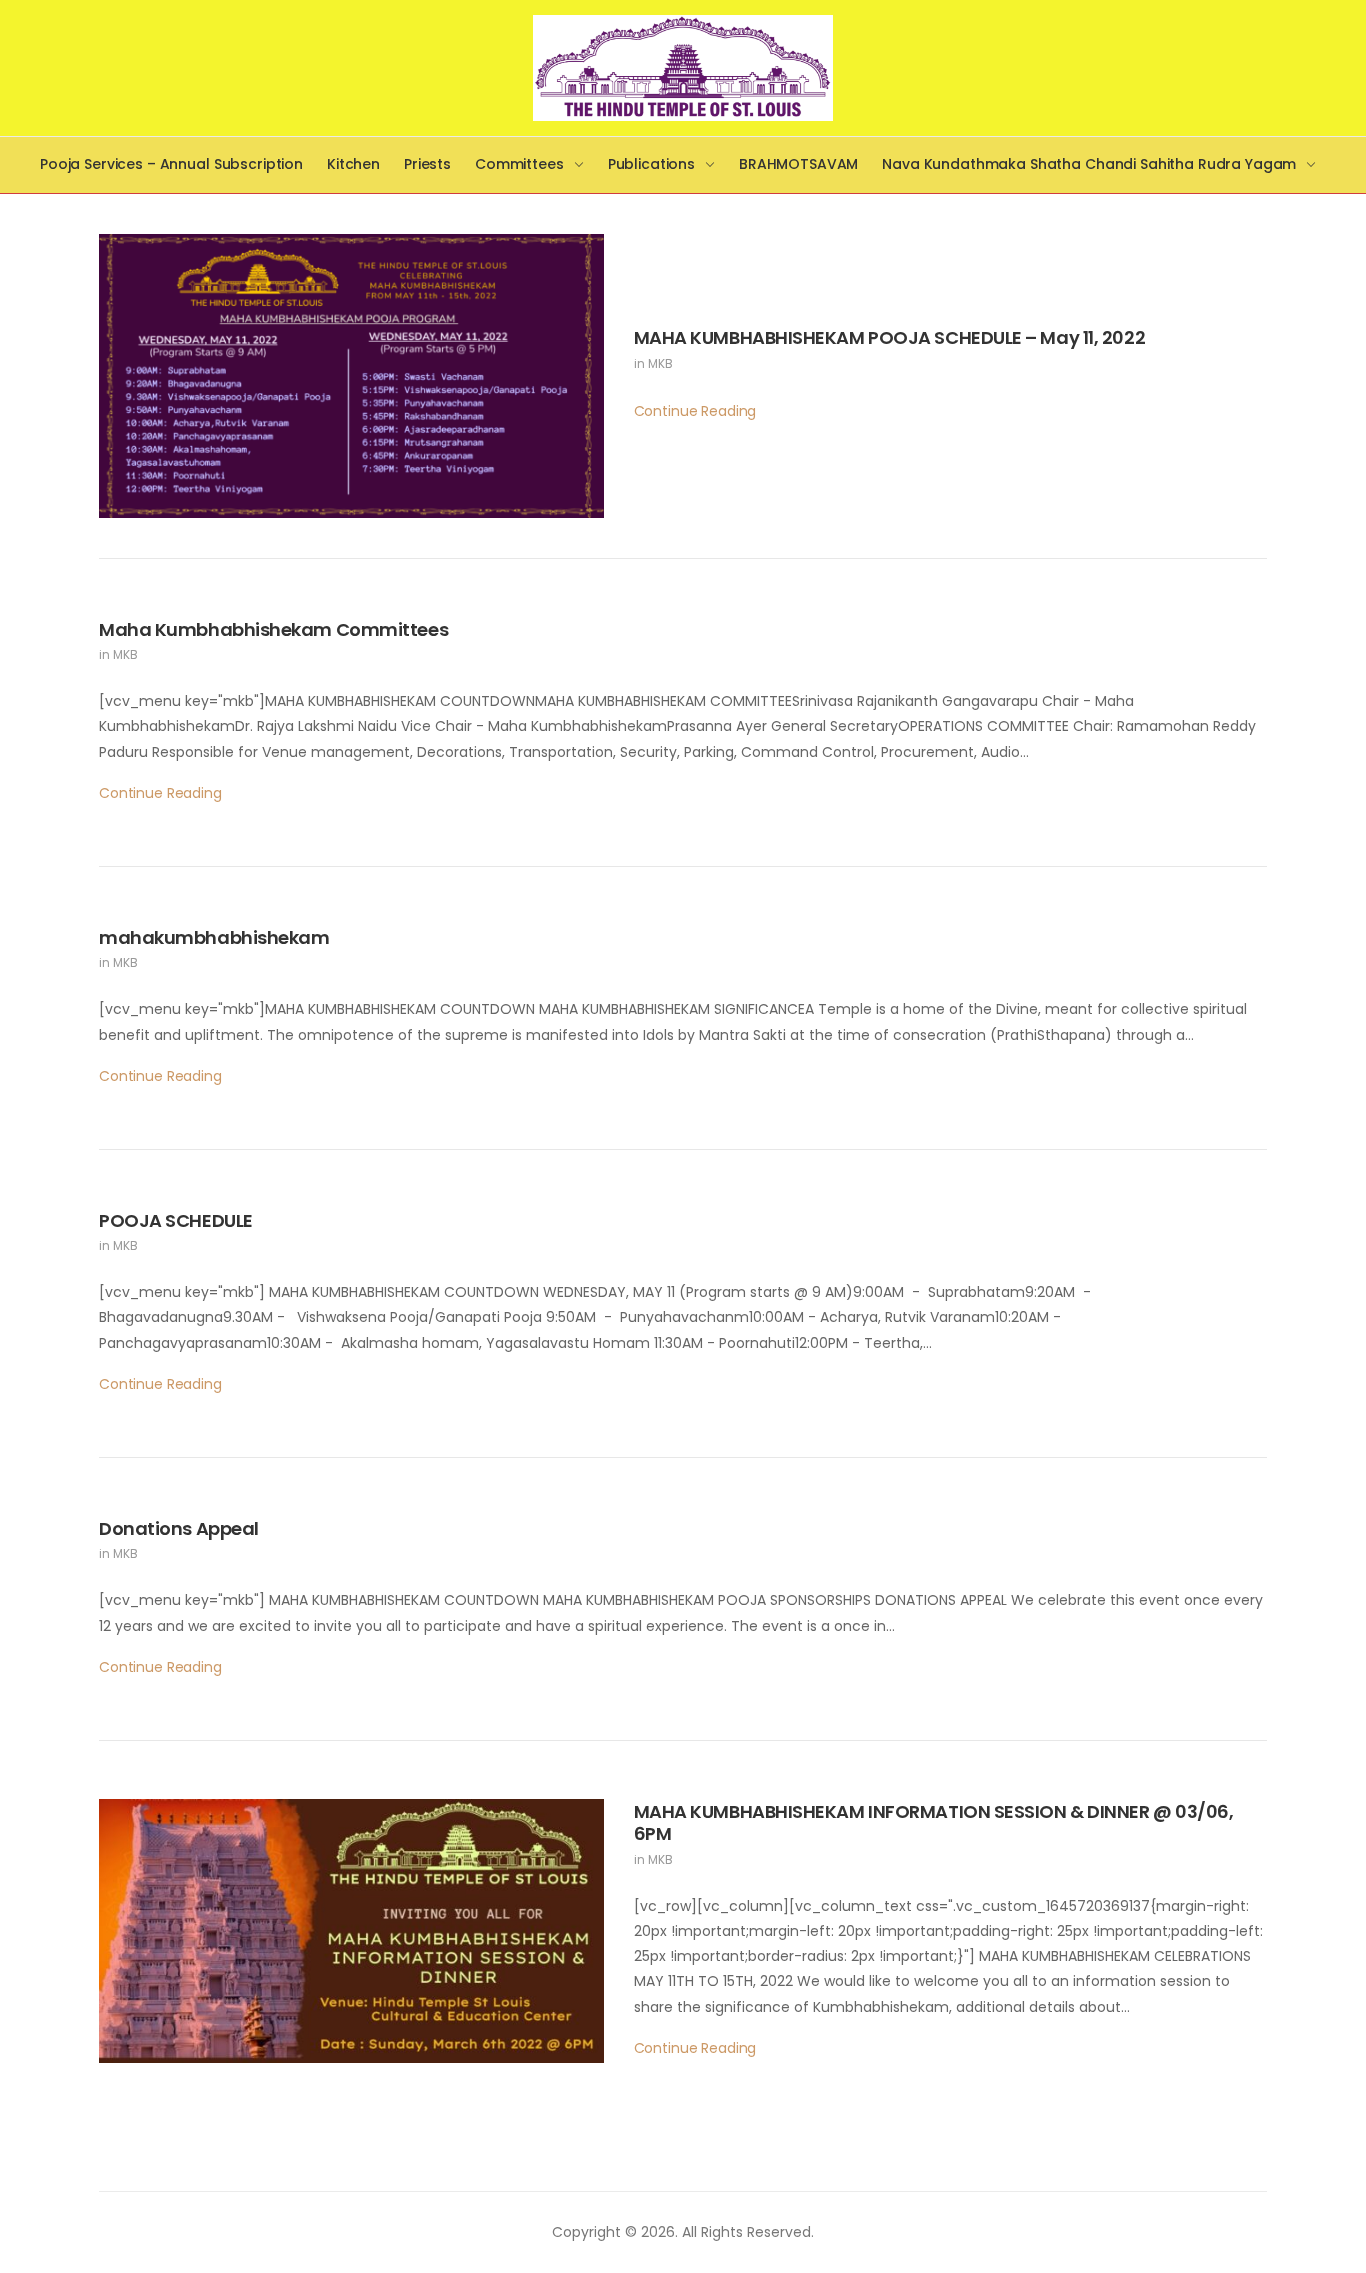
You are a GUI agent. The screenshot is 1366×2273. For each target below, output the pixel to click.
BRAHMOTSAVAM (798, 164)
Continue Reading (695, 411)
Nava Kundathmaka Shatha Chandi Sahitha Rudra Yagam (1089, 164)
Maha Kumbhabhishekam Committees (273, 629)
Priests (427, 164)
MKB (660, 363)
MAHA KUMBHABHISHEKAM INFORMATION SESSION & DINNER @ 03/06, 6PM (934, 1823)
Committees (519, 164)
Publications (651, 164)
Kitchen (353, 164)
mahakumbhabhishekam (214, 937)
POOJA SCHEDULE (176, 1220)
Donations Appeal (179, 1528)
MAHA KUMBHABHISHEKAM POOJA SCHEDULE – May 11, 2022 (890, 337)
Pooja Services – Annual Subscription (171, 164)
